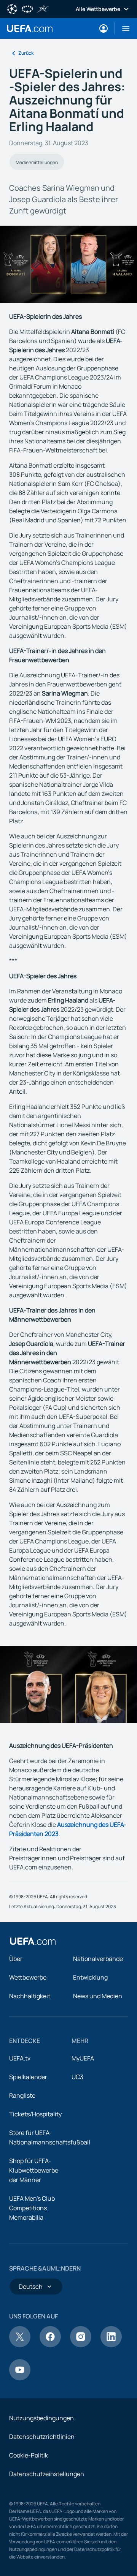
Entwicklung (90, 1977)
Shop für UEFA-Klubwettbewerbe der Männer (34, 2170)
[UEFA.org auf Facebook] (50, 2345)
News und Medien (98, 1996)
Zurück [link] (26, 53)
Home (30, 28)
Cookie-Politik (29, 2455)
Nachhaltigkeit (30, 1996)
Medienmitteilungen (37, 162)
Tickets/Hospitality (35, 2114)
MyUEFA (83, 2058)
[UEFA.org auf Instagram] (81, 2345)
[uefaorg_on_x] (20, 2345)
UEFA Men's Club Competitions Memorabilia (32, 2208)
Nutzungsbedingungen (41, 2418)
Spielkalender (28, 2077)
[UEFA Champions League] (12, 8)
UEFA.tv (20, 2058)
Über (16, 1959)
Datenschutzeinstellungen (47, 2474)
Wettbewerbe (28, 1977)
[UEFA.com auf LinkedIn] (111, 2345)
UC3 (77, 2077)
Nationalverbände (98, 1959)
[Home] (33, 1941)
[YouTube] (20, 2378)
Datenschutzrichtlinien (42, 2437)
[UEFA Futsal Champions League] (43, 8)
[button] (123, 28)
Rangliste (22, 2095)
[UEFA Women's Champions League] (27, 8)
